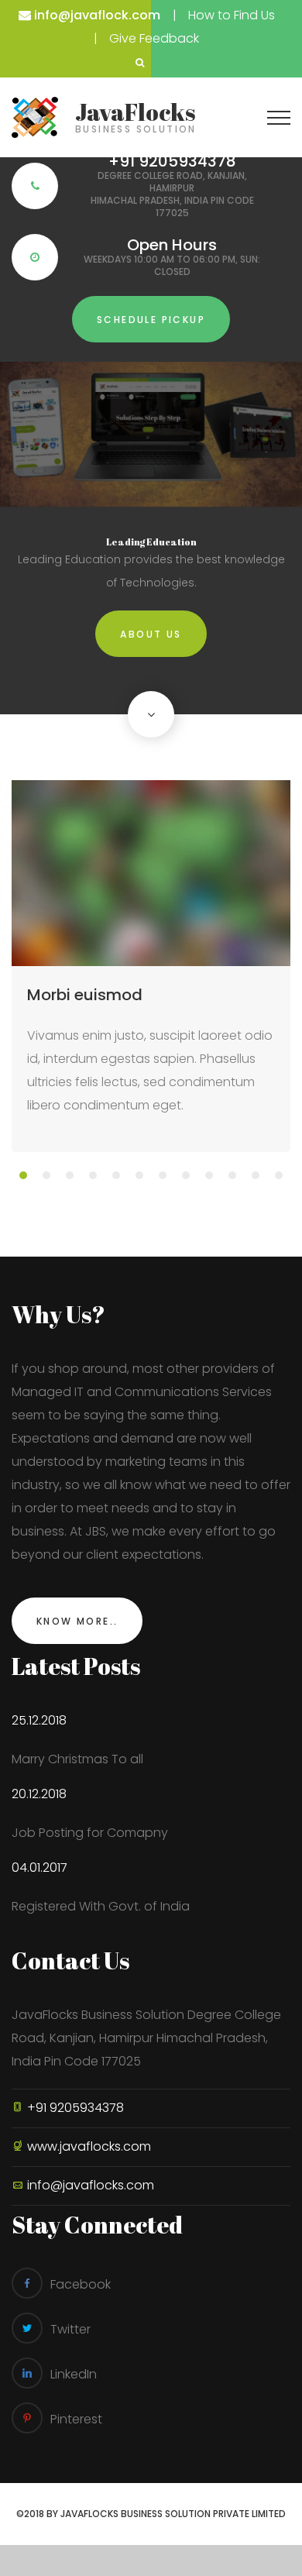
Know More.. (77, 1621)
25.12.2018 (39, 1720)
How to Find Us (232, 15)
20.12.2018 (39, 1794)
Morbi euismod (85, 995)
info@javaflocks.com (91, 2185)
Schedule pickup (151, 320)
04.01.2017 (39, 1868)
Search (139, 63)
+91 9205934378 (74, 2108)
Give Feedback (154, 38)
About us (151, 634)
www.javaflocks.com (89, 2146)
